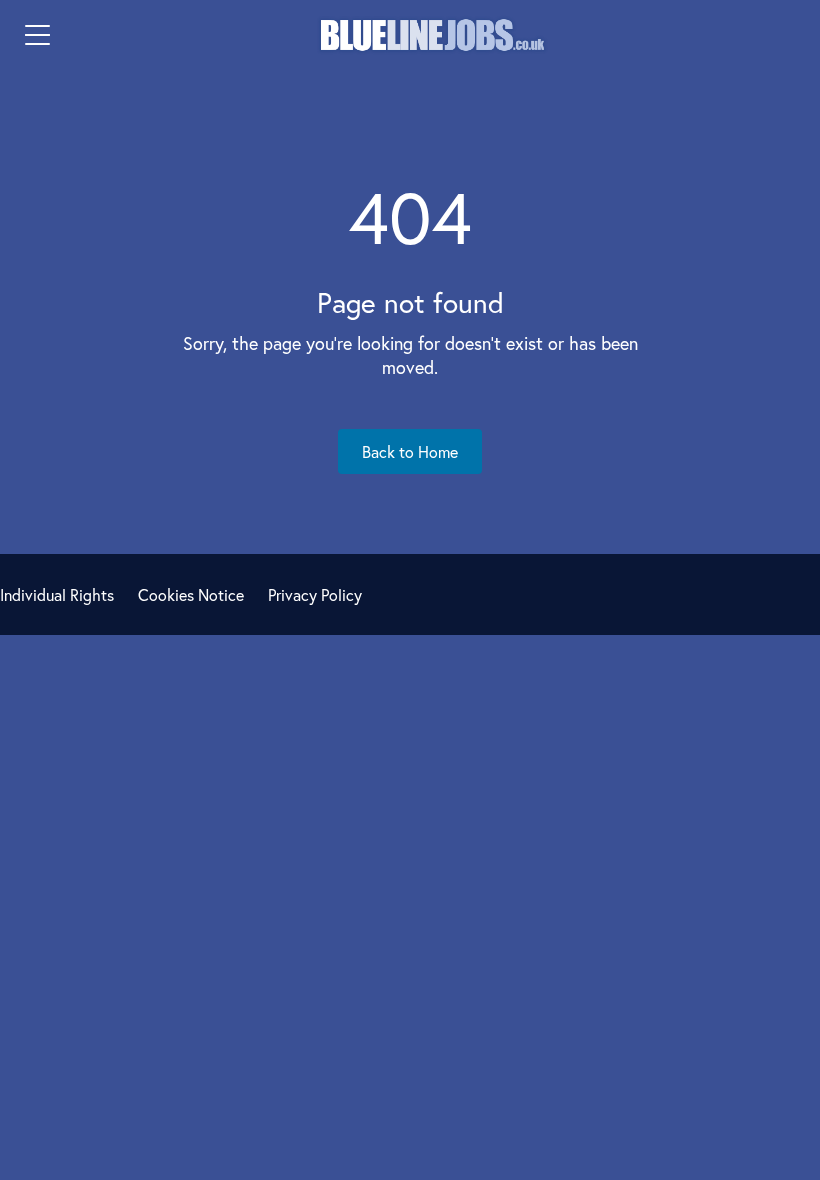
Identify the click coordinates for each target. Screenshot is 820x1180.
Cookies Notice (191, 594)
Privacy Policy (315, 594)
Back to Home (410, 451)
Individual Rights (57, 594)
